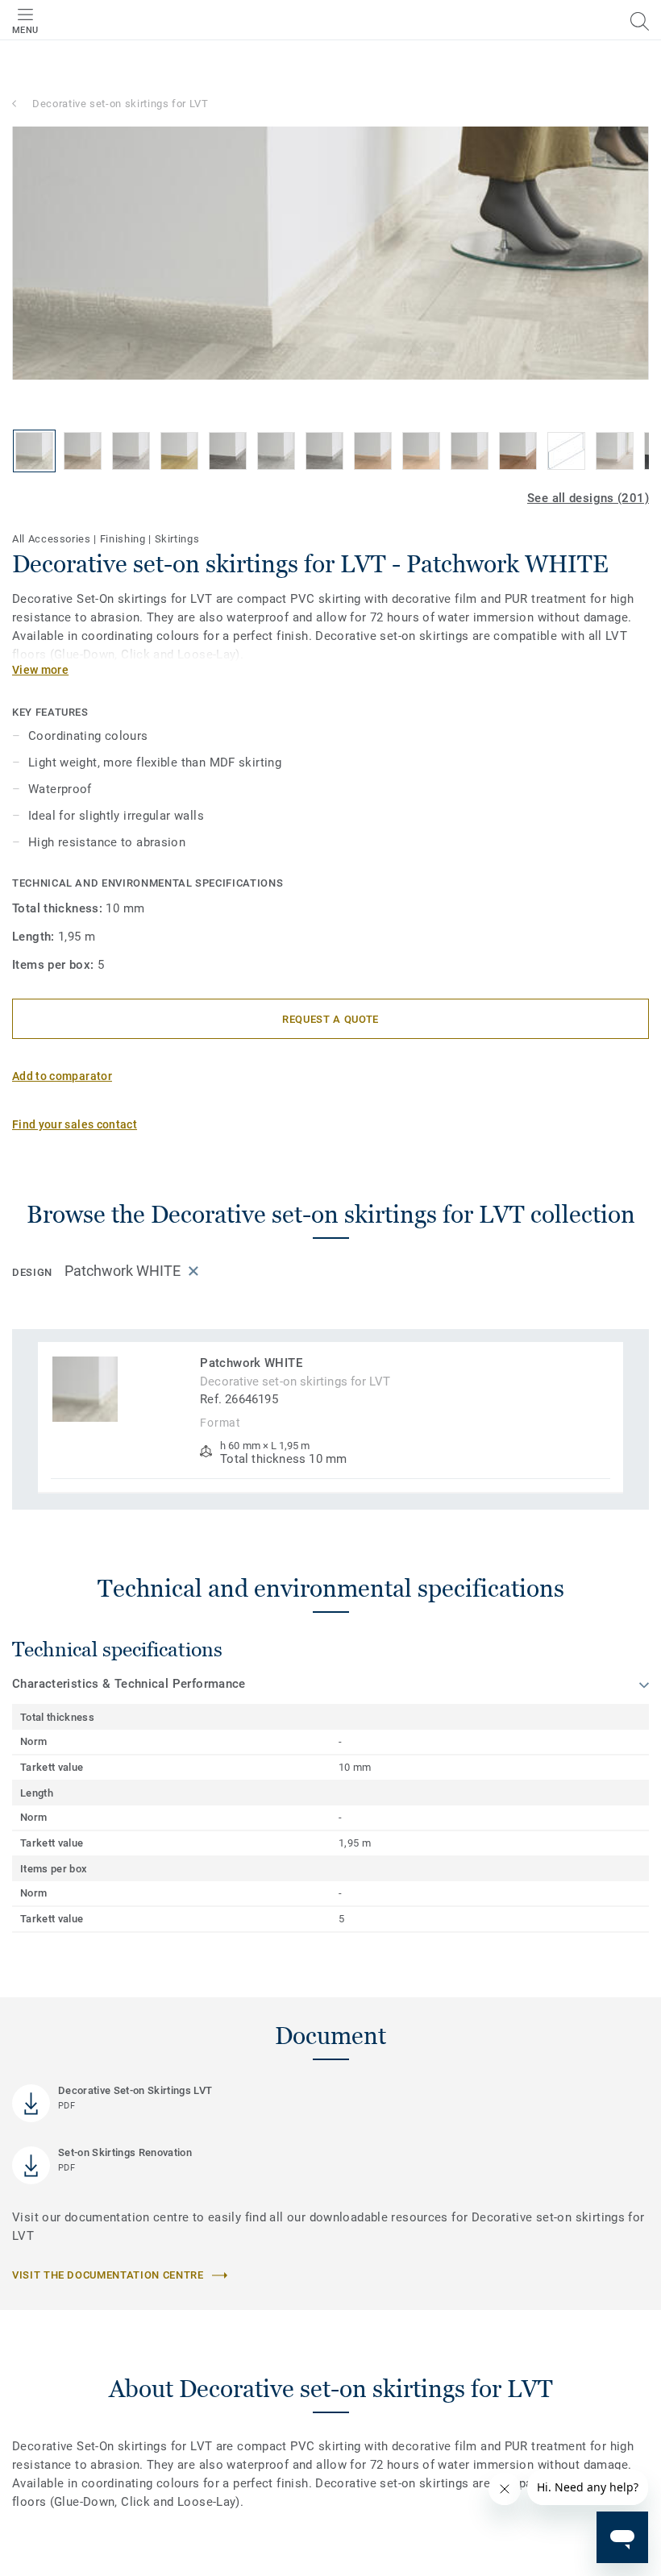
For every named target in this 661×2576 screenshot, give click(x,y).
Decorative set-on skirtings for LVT (121, 104)
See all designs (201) (588, 498)
